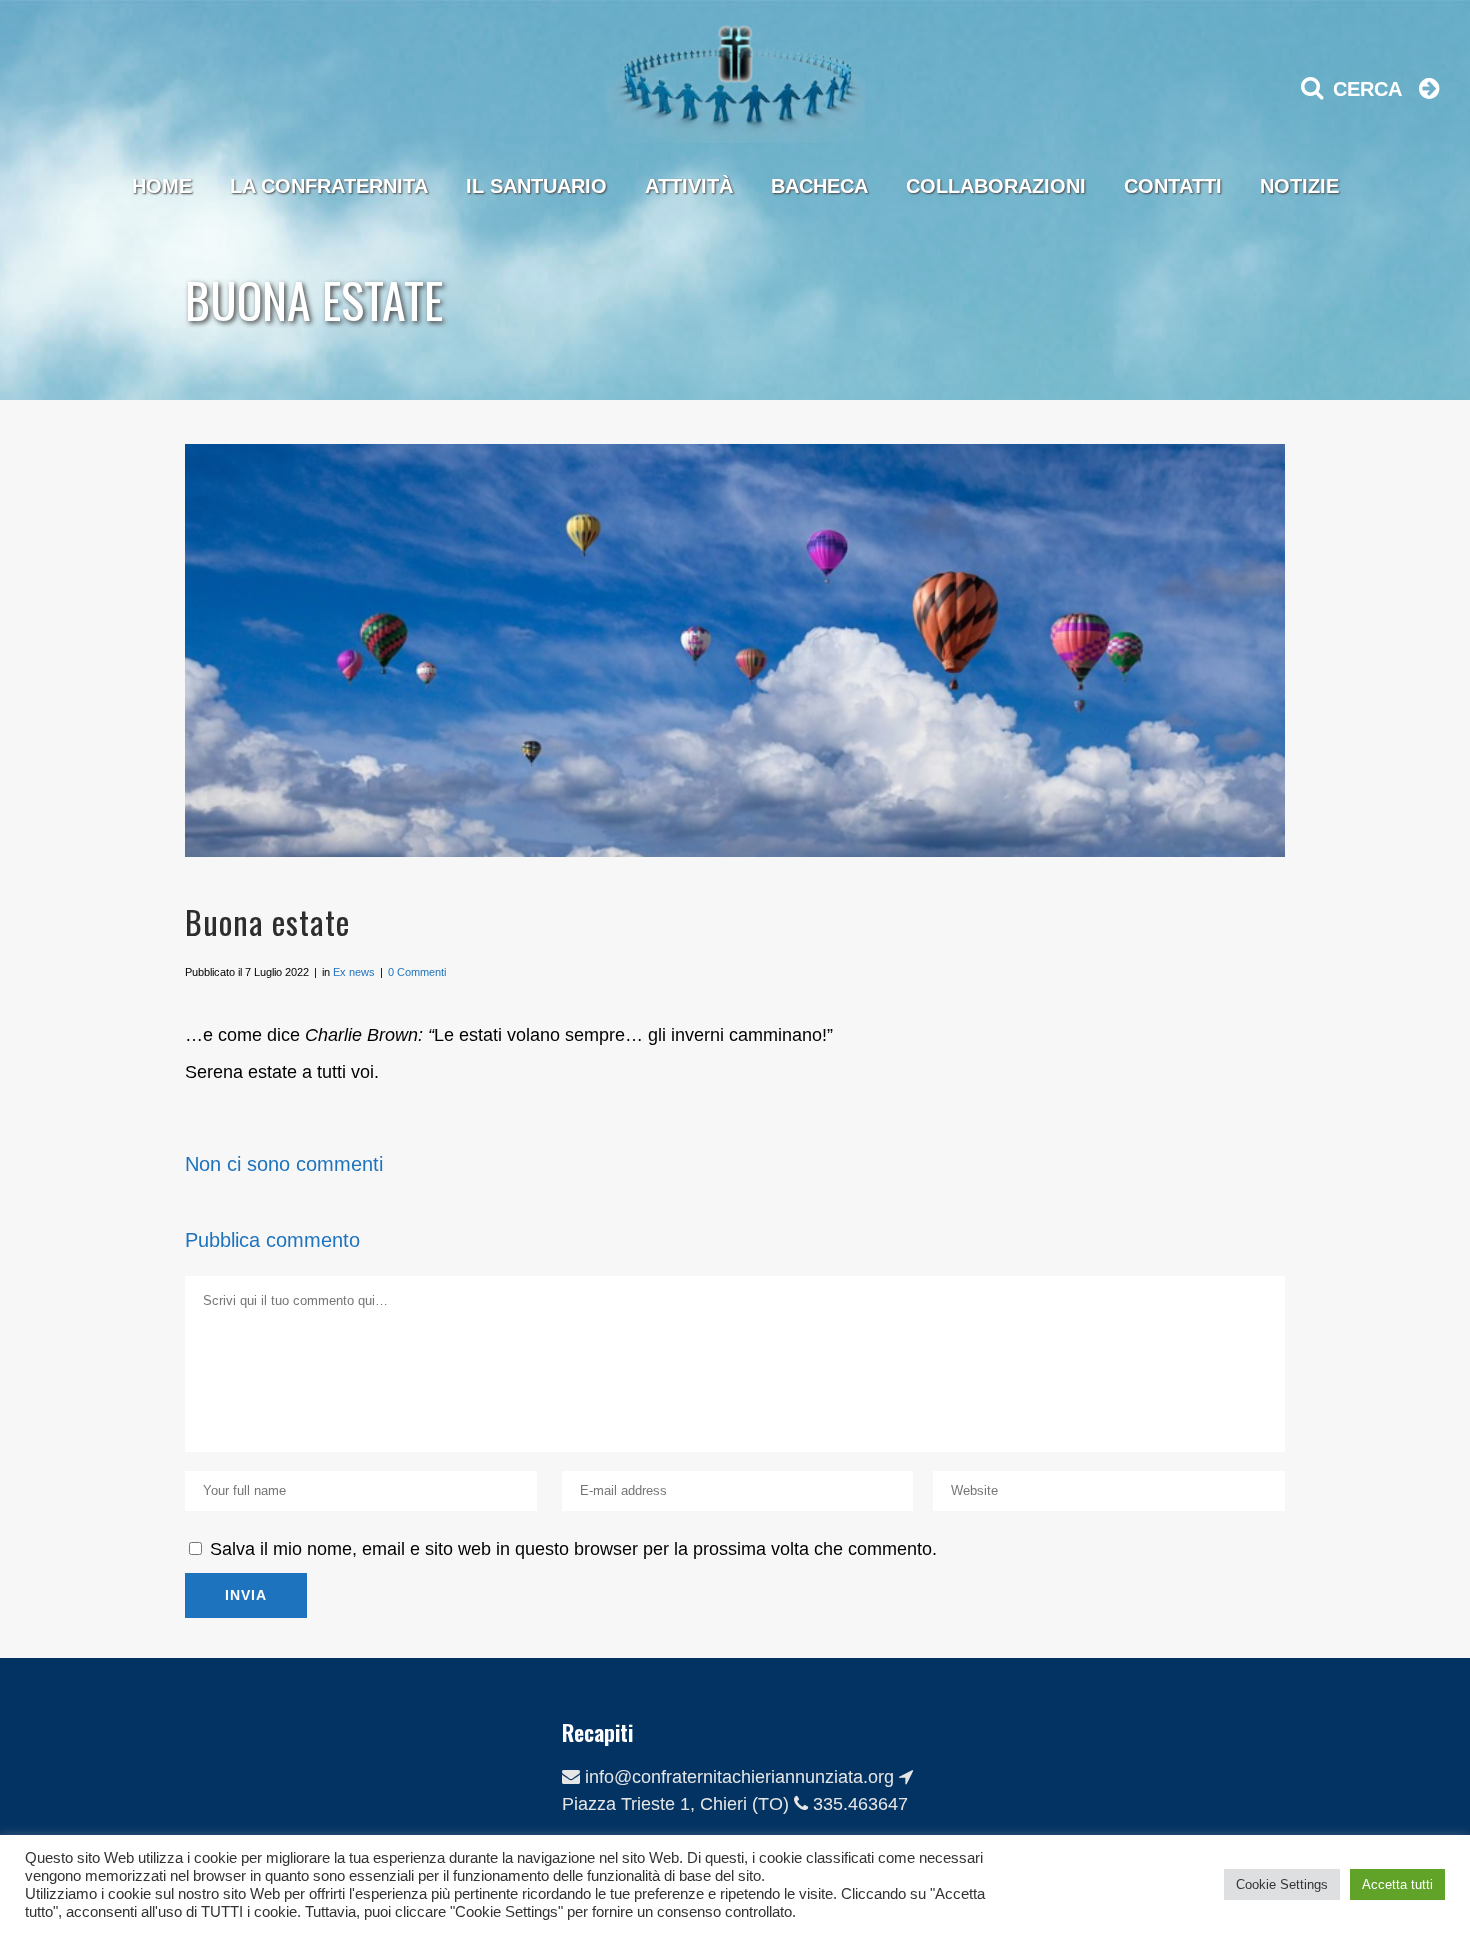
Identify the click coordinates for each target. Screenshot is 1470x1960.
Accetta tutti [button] (1397, 1884)
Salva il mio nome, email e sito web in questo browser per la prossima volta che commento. (573, 1549)
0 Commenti (417, 972)
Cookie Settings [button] (1282, 1884)
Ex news (354, 972)
